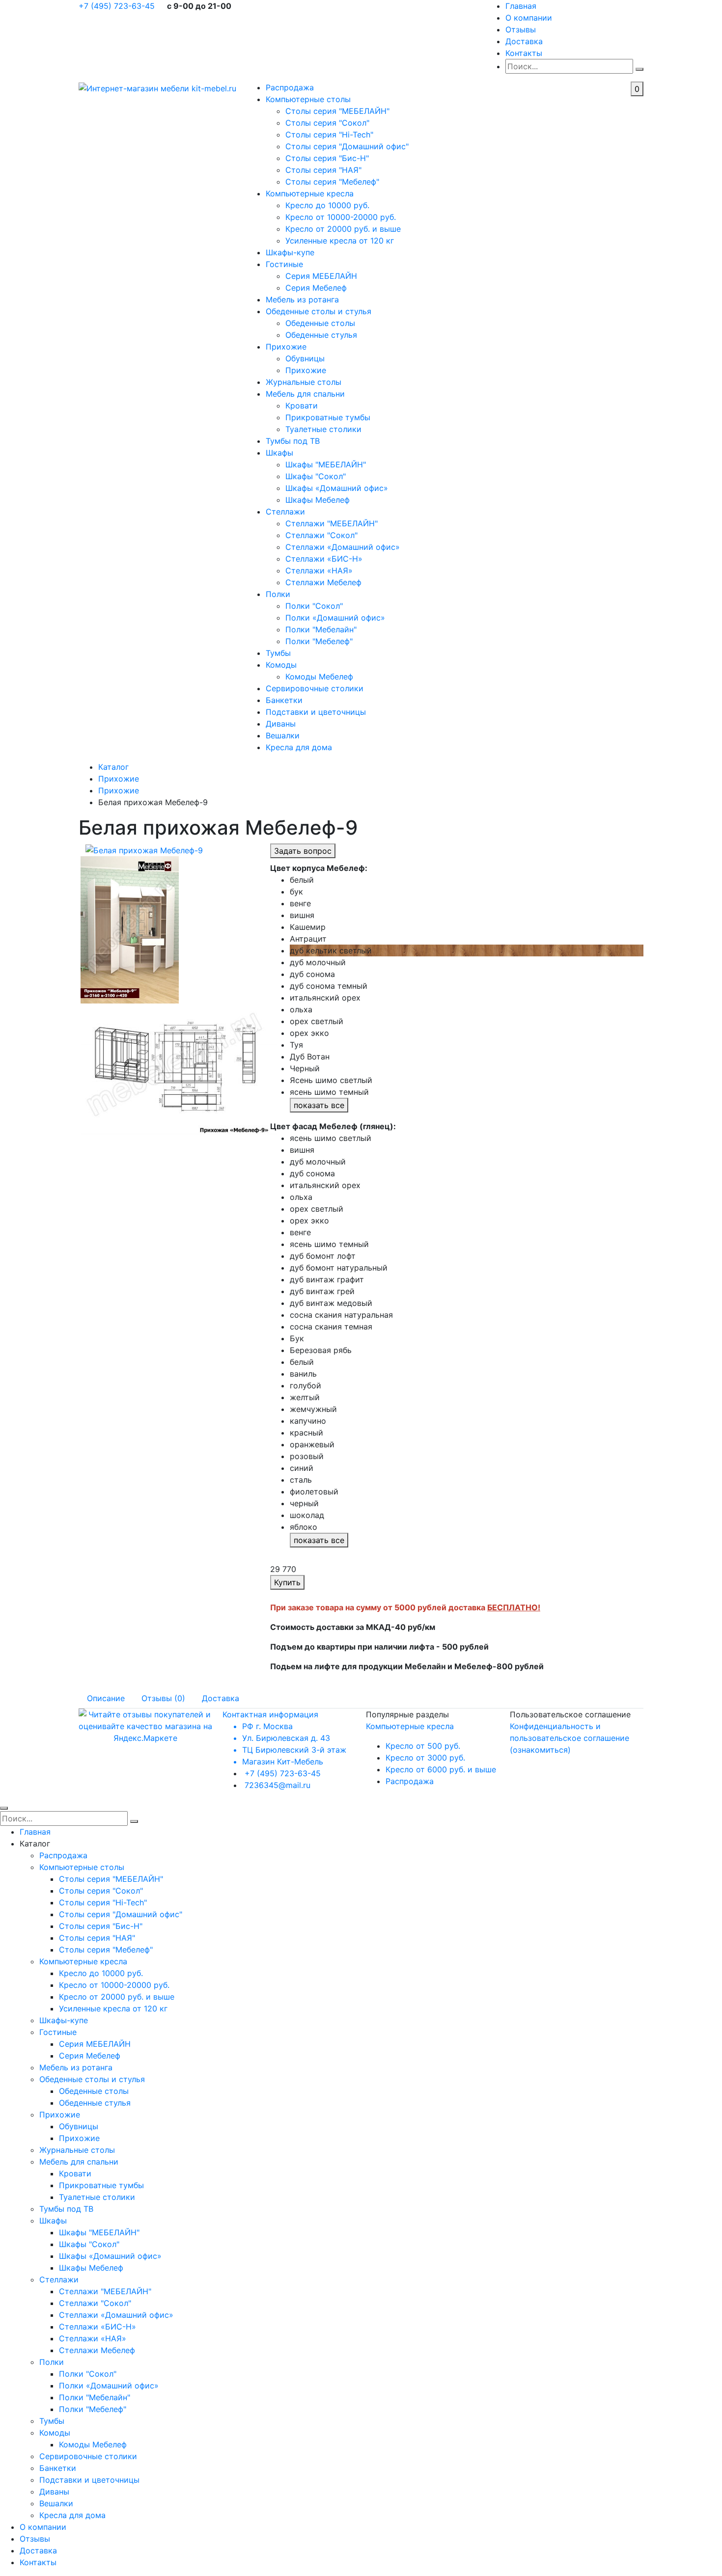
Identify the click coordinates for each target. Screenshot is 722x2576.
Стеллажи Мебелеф (323, 582)
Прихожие (286, 347)
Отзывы (521, 29)
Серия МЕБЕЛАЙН (321, 276)
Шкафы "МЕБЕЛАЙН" (326, 464)
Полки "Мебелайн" (321, 629)
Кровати (302, 406)
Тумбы (278, 653)
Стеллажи (285, 512)
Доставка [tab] (221, 1698)
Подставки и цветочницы (316, 712)
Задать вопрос (303, 851)
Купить (287, 1582)
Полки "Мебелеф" (319, 641)
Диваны (281, 724)
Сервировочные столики (315, 688)
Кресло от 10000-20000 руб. (341, 217)
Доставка (524, 41)
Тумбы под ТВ (293, 441)
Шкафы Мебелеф (318, 500)
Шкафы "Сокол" (316, 476)
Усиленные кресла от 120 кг (340, 241)
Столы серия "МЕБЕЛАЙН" (337, 111)
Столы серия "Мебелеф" (332, 182)
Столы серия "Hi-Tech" (329, 135)
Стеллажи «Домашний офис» (343, 547)
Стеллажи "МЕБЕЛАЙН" (332, 523)
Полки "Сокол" (314, 606)
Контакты (524, 53)
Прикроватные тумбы (328, 417)
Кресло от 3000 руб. (425, 1758)
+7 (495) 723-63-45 (118, 6)
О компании (529, 18)
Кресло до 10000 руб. (327, 205)
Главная (521, 6)
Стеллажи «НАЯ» (319, 570)
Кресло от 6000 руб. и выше (441, 1769)
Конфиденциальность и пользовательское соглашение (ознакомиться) (569, 1738)
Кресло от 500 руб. (423, 1746)
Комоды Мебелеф (319, 677)
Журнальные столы (304, 382)
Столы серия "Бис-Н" (327, 158)
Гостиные (284, 264)
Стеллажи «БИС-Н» (324, 559)
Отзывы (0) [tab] (163, 1698)
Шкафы (279, 453)
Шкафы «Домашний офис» (337, 488)
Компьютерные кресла (310, 193)
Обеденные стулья (321, 335)
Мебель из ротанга (302, 299)
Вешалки (283, 735)
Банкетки (284, 700)
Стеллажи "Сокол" (321, 535)
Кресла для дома (299, 747)
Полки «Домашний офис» (335, 618)
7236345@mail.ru (278, 1785)
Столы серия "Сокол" (327, 123)
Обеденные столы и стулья (319, 311)
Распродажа (290, 87)
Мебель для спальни (305, 394)
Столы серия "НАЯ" (323, 170)
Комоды (281, 665)
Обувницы (305, 358)
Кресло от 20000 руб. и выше (343, 229)
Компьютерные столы (308, 99)
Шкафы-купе (290, 252)
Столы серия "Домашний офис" (347, 146)
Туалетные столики (323, 429)
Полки (278, 594)
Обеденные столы (320, 323)
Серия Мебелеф (316, 288)
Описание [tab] (106, 1698)
